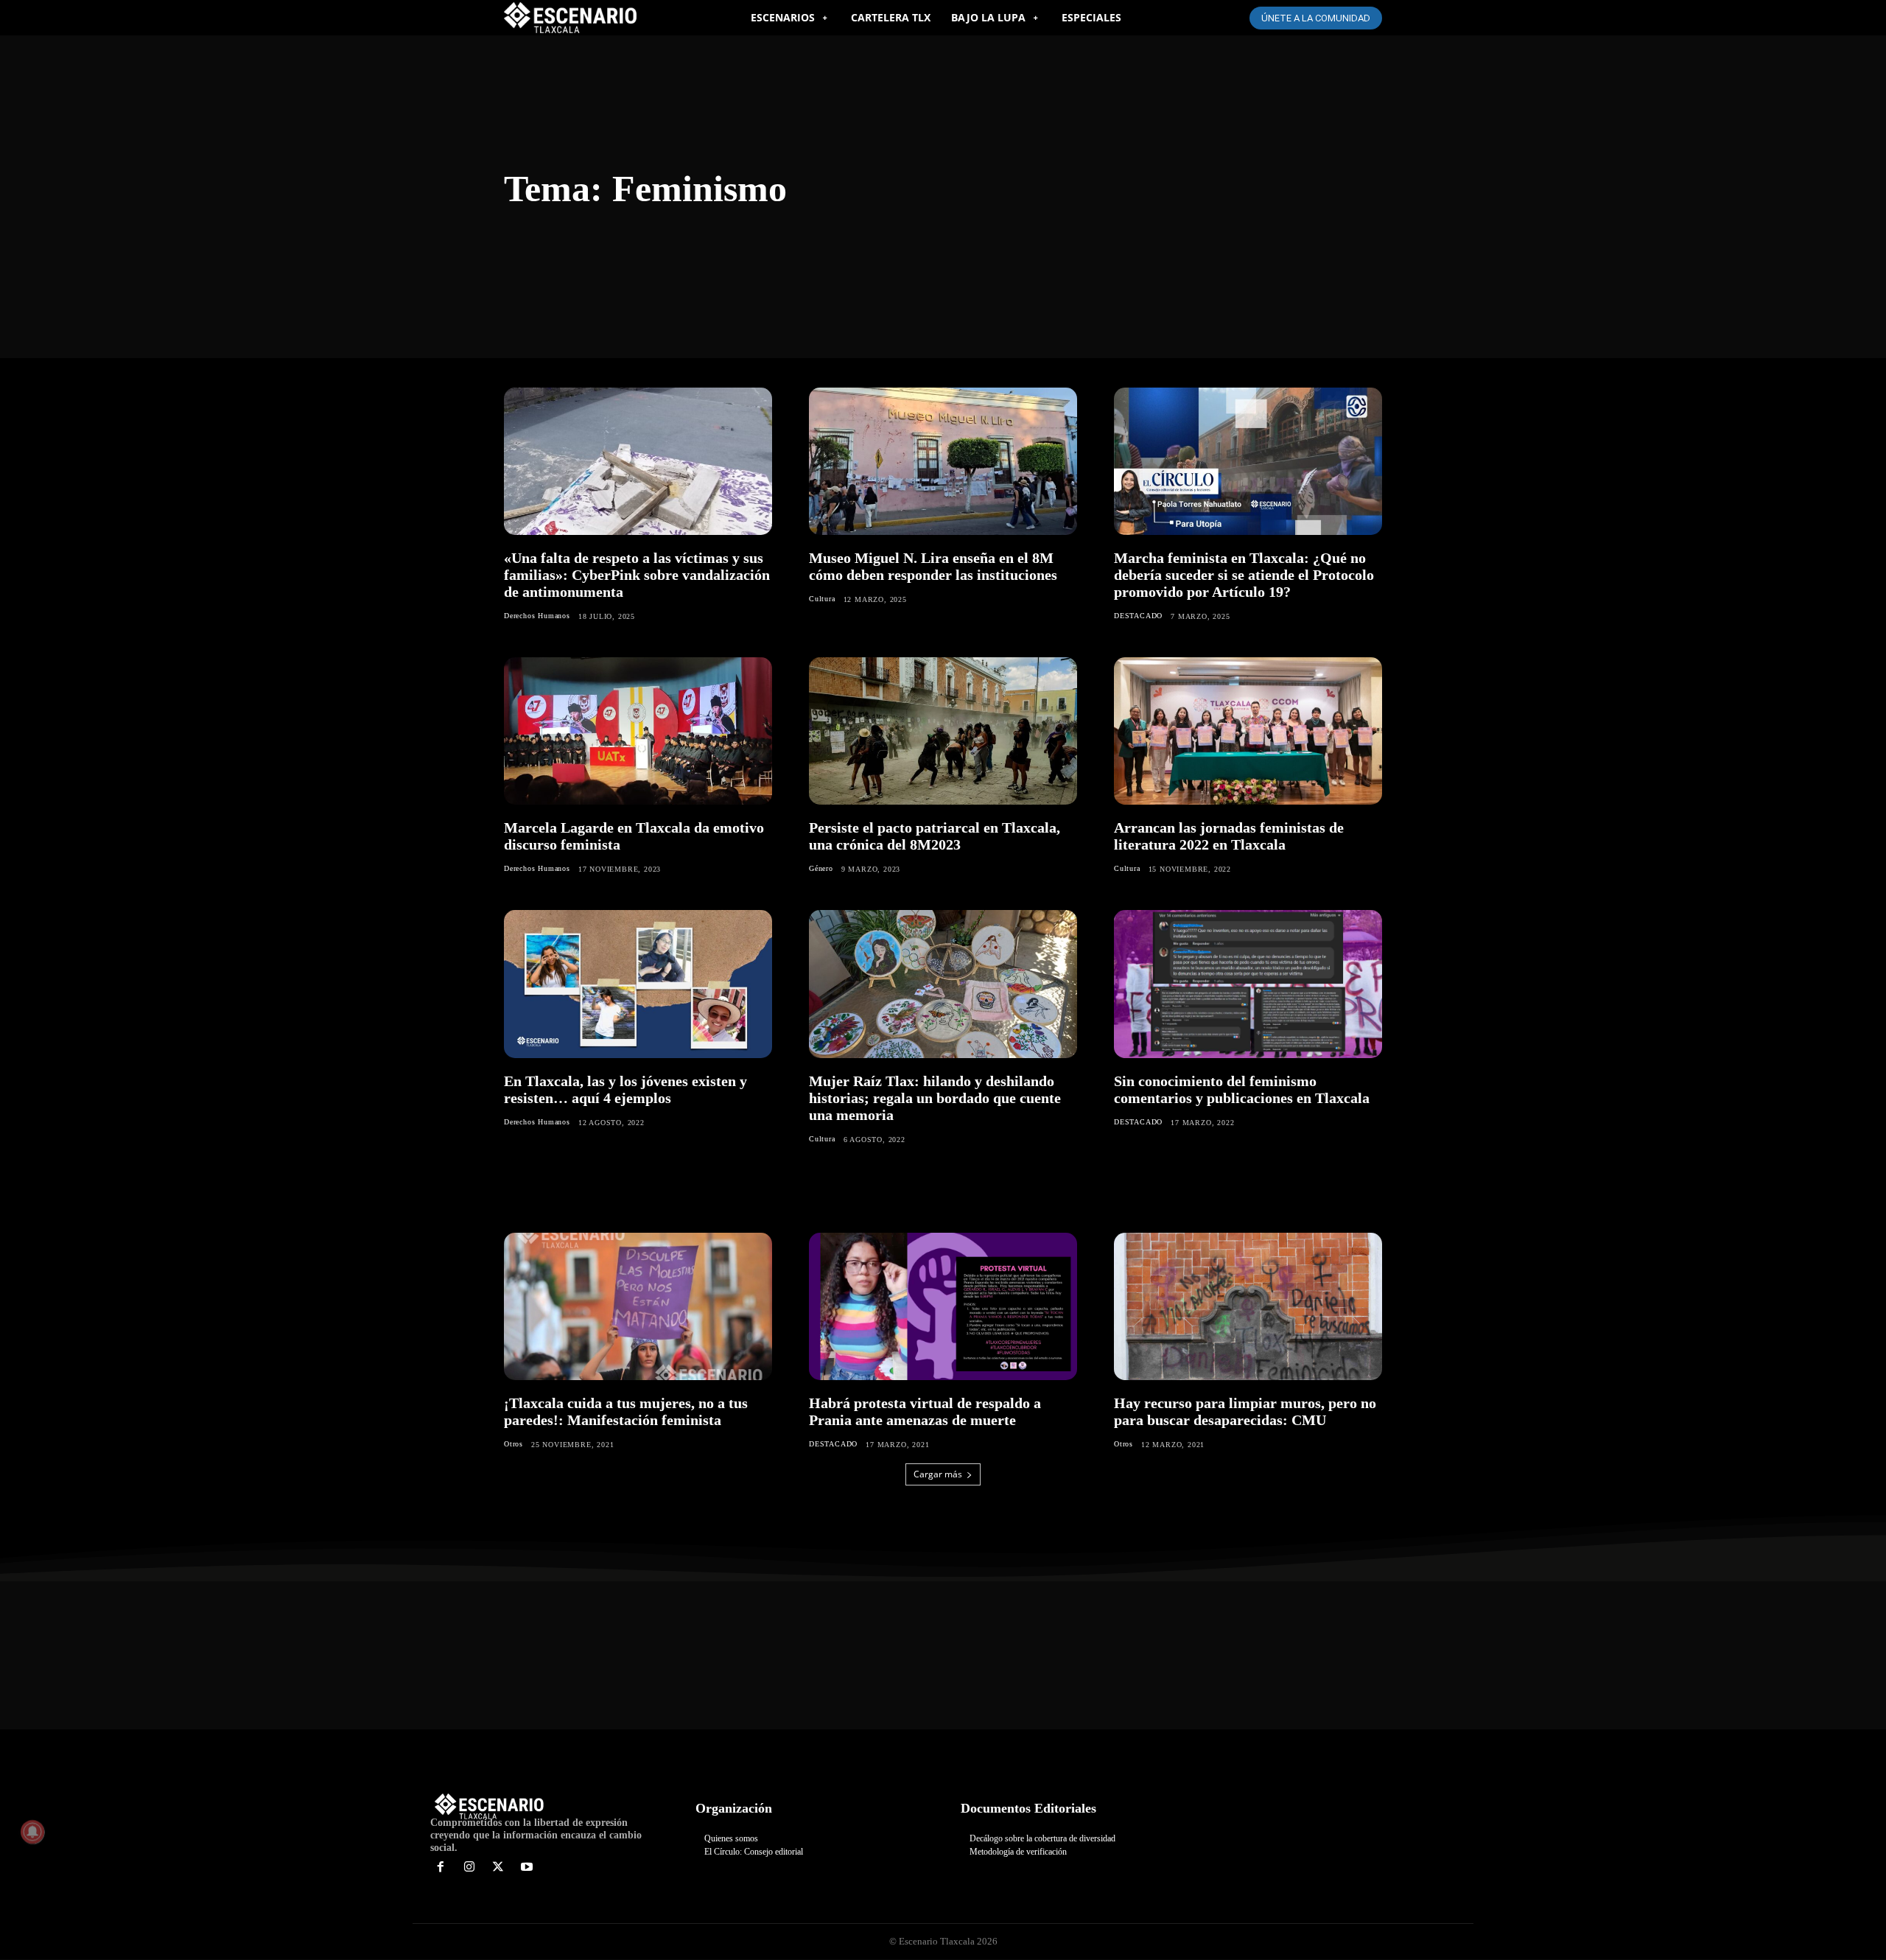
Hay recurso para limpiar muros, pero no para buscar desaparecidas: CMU (1245, 1411)
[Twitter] (498, 1868)
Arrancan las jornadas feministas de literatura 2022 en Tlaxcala (1229, 836)
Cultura (822, 599)
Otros (513, 1444)
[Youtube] (526, 1868)
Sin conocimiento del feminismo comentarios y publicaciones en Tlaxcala (1242, 1089)
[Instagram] (470, 1868)
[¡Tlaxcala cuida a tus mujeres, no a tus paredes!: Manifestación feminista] (638, 1306)
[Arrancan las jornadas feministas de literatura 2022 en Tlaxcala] (1248, 731)
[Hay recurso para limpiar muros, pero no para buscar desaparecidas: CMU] (1248, 1306)
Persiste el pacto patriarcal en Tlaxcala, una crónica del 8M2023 (935, 836)
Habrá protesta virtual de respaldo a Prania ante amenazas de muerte (925, 1411)
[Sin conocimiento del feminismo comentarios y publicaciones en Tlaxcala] (1248, 984)
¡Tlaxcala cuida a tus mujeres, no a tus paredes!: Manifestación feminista (626, 1411)
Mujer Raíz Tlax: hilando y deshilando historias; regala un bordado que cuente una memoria (935, 1098)
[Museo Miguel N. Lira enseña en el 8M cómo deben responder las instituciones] (943, 461)
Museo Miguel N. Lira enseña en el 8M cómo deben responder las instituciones (933, 566)
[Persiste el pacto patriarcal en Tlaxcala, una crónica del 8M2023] (943, 731)
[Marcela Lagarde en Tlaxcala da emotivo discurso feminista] (638, 731)
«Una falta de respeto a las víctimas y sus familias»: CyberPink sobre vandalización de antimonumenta (637, 575)
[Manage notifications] (32, 1832)
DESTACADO (1138, 616)
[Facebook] (441, 1868)
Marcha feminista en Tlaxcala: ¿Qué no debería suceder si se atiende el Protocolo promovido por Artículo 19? (1244, 575)
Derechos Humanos (537, 616)
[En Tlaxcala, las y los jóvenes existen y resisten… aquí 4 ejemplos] (638, 984)
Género (821, 868)
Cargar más (938, 1474)
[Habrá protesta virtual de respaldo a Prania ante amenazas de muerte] (943, 1306)
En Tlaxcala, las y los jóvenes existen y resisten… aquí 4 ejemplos (625, 1089)
